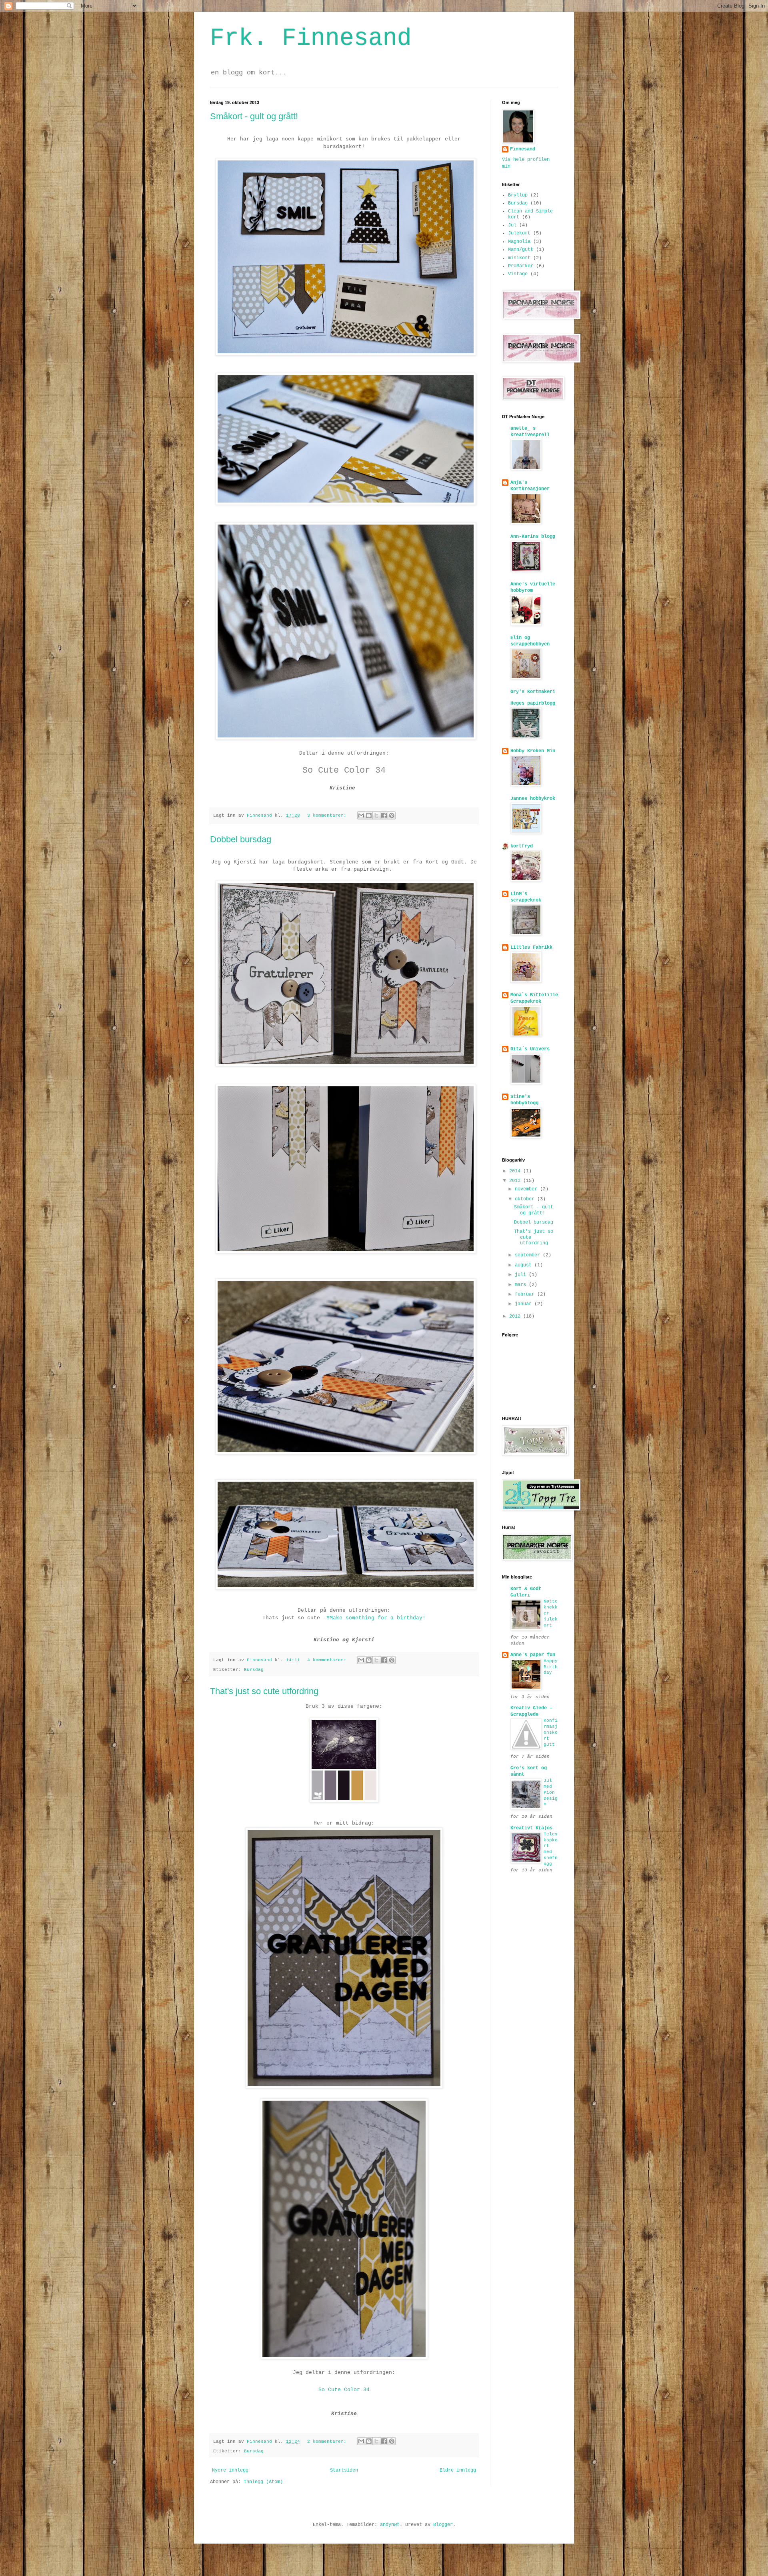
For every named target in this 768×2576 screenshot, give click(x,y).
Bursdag (254, 1670)
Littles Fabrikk (531, 947)
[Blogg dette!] (369, 815)
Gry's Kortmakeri (533, 692)
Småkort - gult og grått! (254, 116)
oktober (526, 1199)
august (525, 1265)
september (529, 1255)
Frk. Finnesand (311, 38)
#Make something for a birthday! (376, 1618)
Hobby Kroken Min (533, 751)
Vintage (518, 274)
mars (522, 1285)
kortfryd (522, 846)
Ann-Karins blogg (533, 537)
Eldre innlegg (458, 2470)
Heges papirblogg (533, 703)
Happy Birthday (551, 1667)
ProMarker (521, 266)
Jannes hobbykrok (533, 799)
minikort (519, 258)
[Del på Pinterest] (392, 815)
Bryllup (518, 195)
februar (526, 1294)
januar (525, 1304)
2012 (516, 1316)
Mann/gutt (521, 250)
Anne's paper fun (533, 1655)
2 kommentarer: (328, 2442)
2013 (516, 1181)
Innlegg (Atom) (263, 2482)
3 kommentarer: (328, 815)
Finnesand (523, 149)
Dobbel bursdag (241, 839)
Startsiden (344, 2470)
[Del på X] (376, 815)
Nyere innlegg (230, 2470)
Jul (512, 225)
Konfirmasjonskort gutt (551, 1732)
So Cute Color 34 (344, 770)
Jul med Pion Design (551, 1792)
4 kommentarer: (328, 1660)
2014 (516, 1171)
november (527, 1189)
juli (522, 1275)
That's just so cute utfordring (264, 1691)
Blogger (443, 2525)
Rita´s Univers (530, 1049)
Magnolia (519, 242)
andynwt (390, 2525)
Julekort (519, 233)
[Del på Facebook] (384, 815)
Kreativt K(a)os (531, 1828)
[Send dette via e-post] (361, 815)
